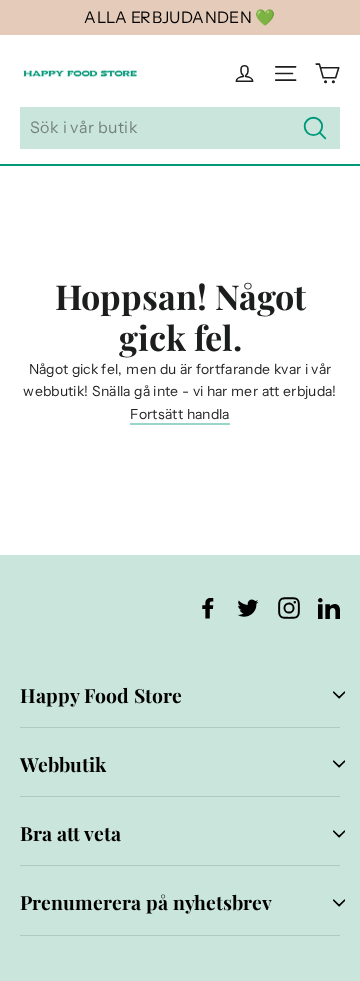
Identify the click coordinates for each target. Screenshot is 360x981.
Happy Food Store (101, 695)
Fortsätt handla (179, 414)
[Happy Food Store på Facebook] (208, 606)
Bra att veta (70, 833)
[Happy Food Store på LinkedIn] (329, 606)
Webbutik (63, 764)
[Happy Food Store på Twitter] (248, 606)
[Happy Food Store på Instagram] (289, 606)
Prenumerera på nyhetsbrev (146, 902)
